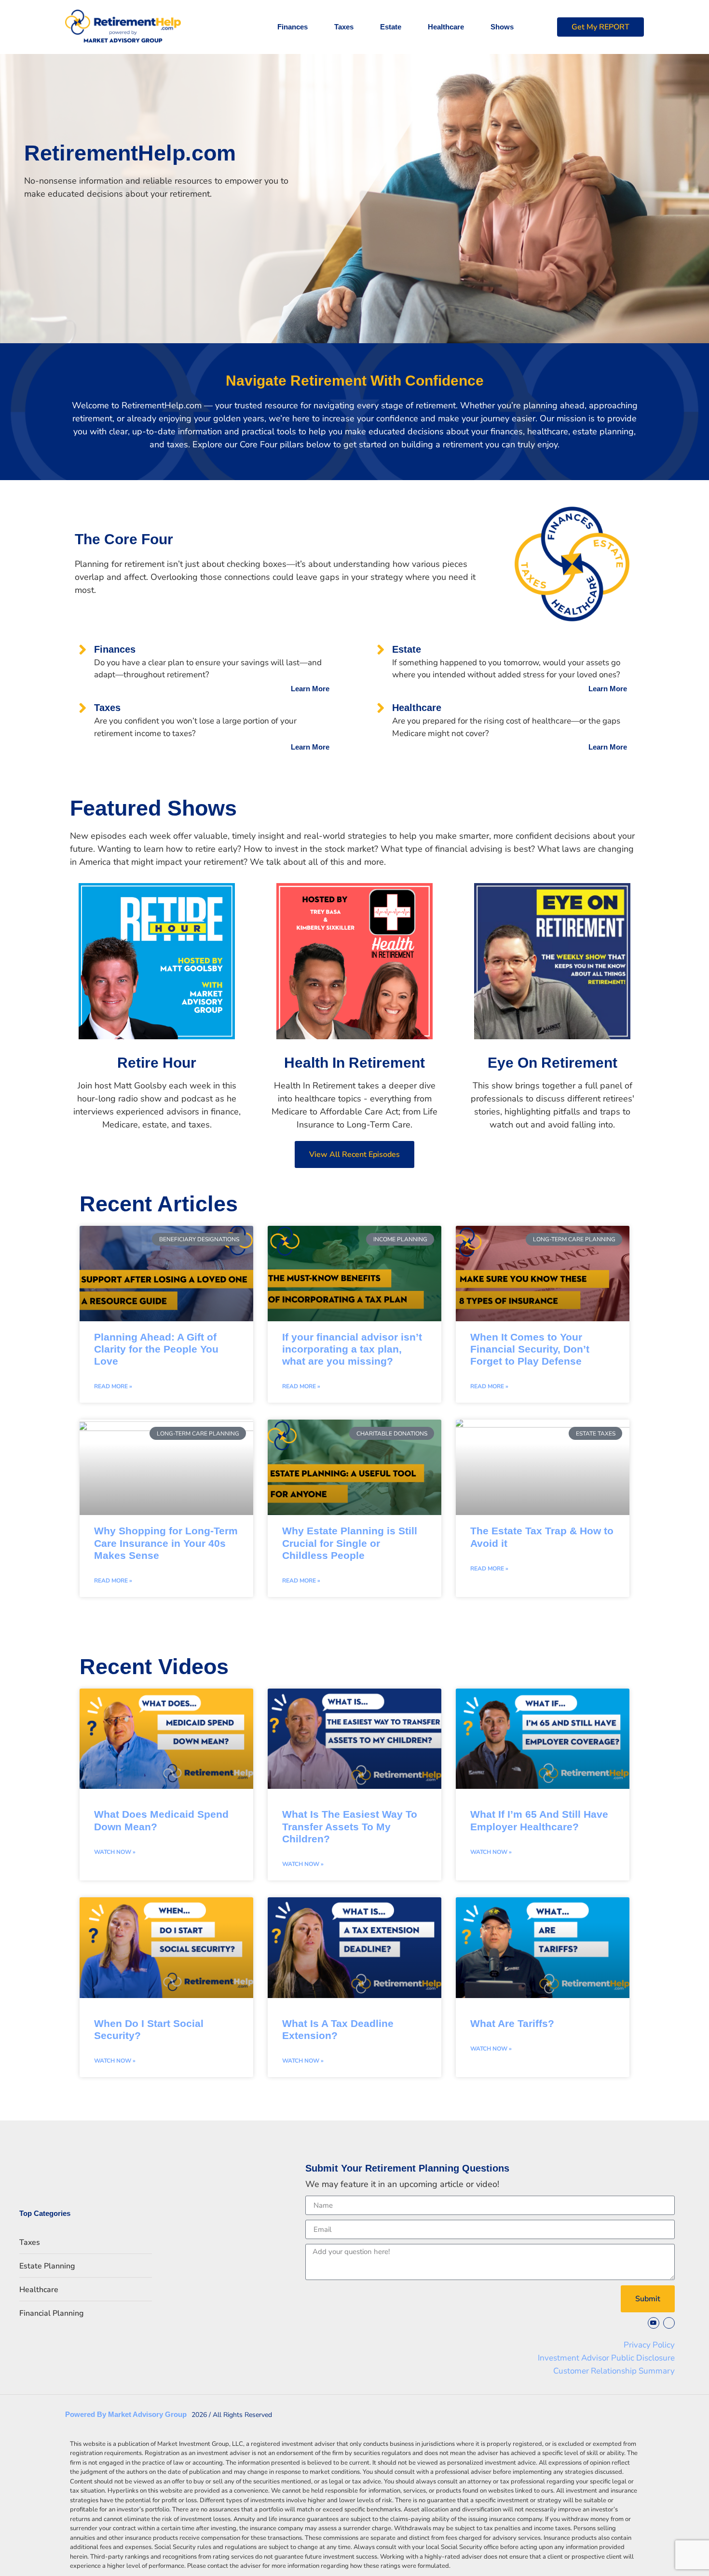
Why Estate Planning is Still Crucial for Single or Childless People (350, 1543)
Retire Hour (157, 1063)
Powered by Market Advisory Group (126, 2414)
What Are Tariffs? (512, 2023)
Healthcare (446, 27)
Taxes (344, 27)
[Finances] (83, 650)
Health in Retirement (354, 1063)
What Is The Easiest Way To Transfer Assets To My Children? (350, 1826)
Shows (502, 27)
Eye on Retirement (552, 1063)
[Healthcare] (381, 708)
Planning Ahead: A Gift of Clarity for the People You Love (156, 1349)
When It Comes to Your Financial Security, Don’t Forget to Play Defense (530, 1349)
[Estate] (381, 650)
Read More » (113, 1386)
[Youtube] (654, 2323)
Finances (293, 27)
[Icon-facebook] (669, 2323)
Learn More (310, 689)
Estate (391, 27)
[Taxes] (83, 708)
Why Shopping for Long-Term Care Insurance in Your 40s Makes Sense (166, 1543)
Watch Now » (115, 1852)
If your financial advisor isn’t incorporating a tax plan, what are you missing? (352, 1349)
